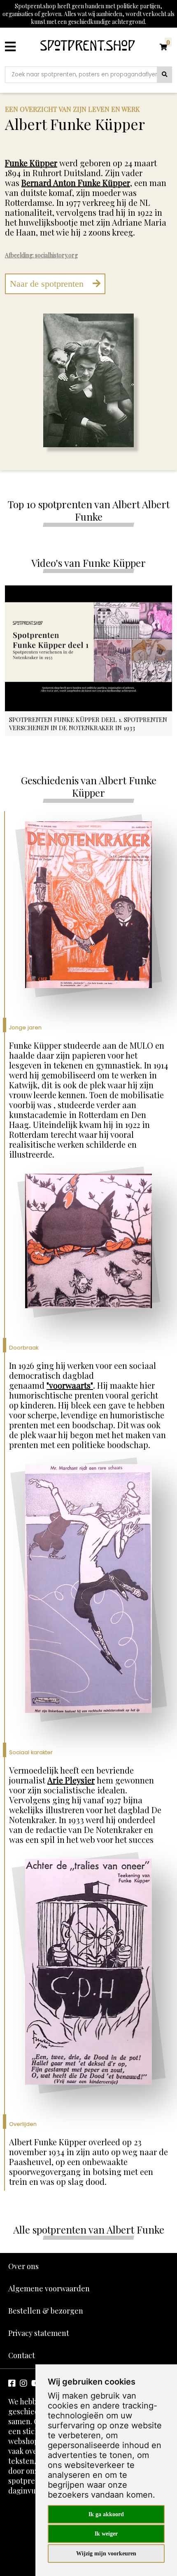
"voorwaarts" (70, 1385)
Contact (22, 2355)
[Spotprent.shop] (88, 47)
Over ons (23, 2266)
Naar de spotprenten (48, 284)
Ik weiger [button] (106, 2534)
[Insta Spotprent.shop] (23, 2383)
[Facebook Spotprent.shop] (12, 2383)
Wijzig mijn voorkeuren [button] (106, 2554)
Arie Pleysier (71, 1780)
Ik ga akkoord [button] (106, 2514)
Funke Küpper (31, 163)
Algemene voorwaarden (49, 2288)
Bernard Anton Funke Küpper (76, 183)
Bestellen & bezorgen (46, 2311)
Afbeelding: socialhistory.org (41, 255)
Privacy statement (39, 2333)
